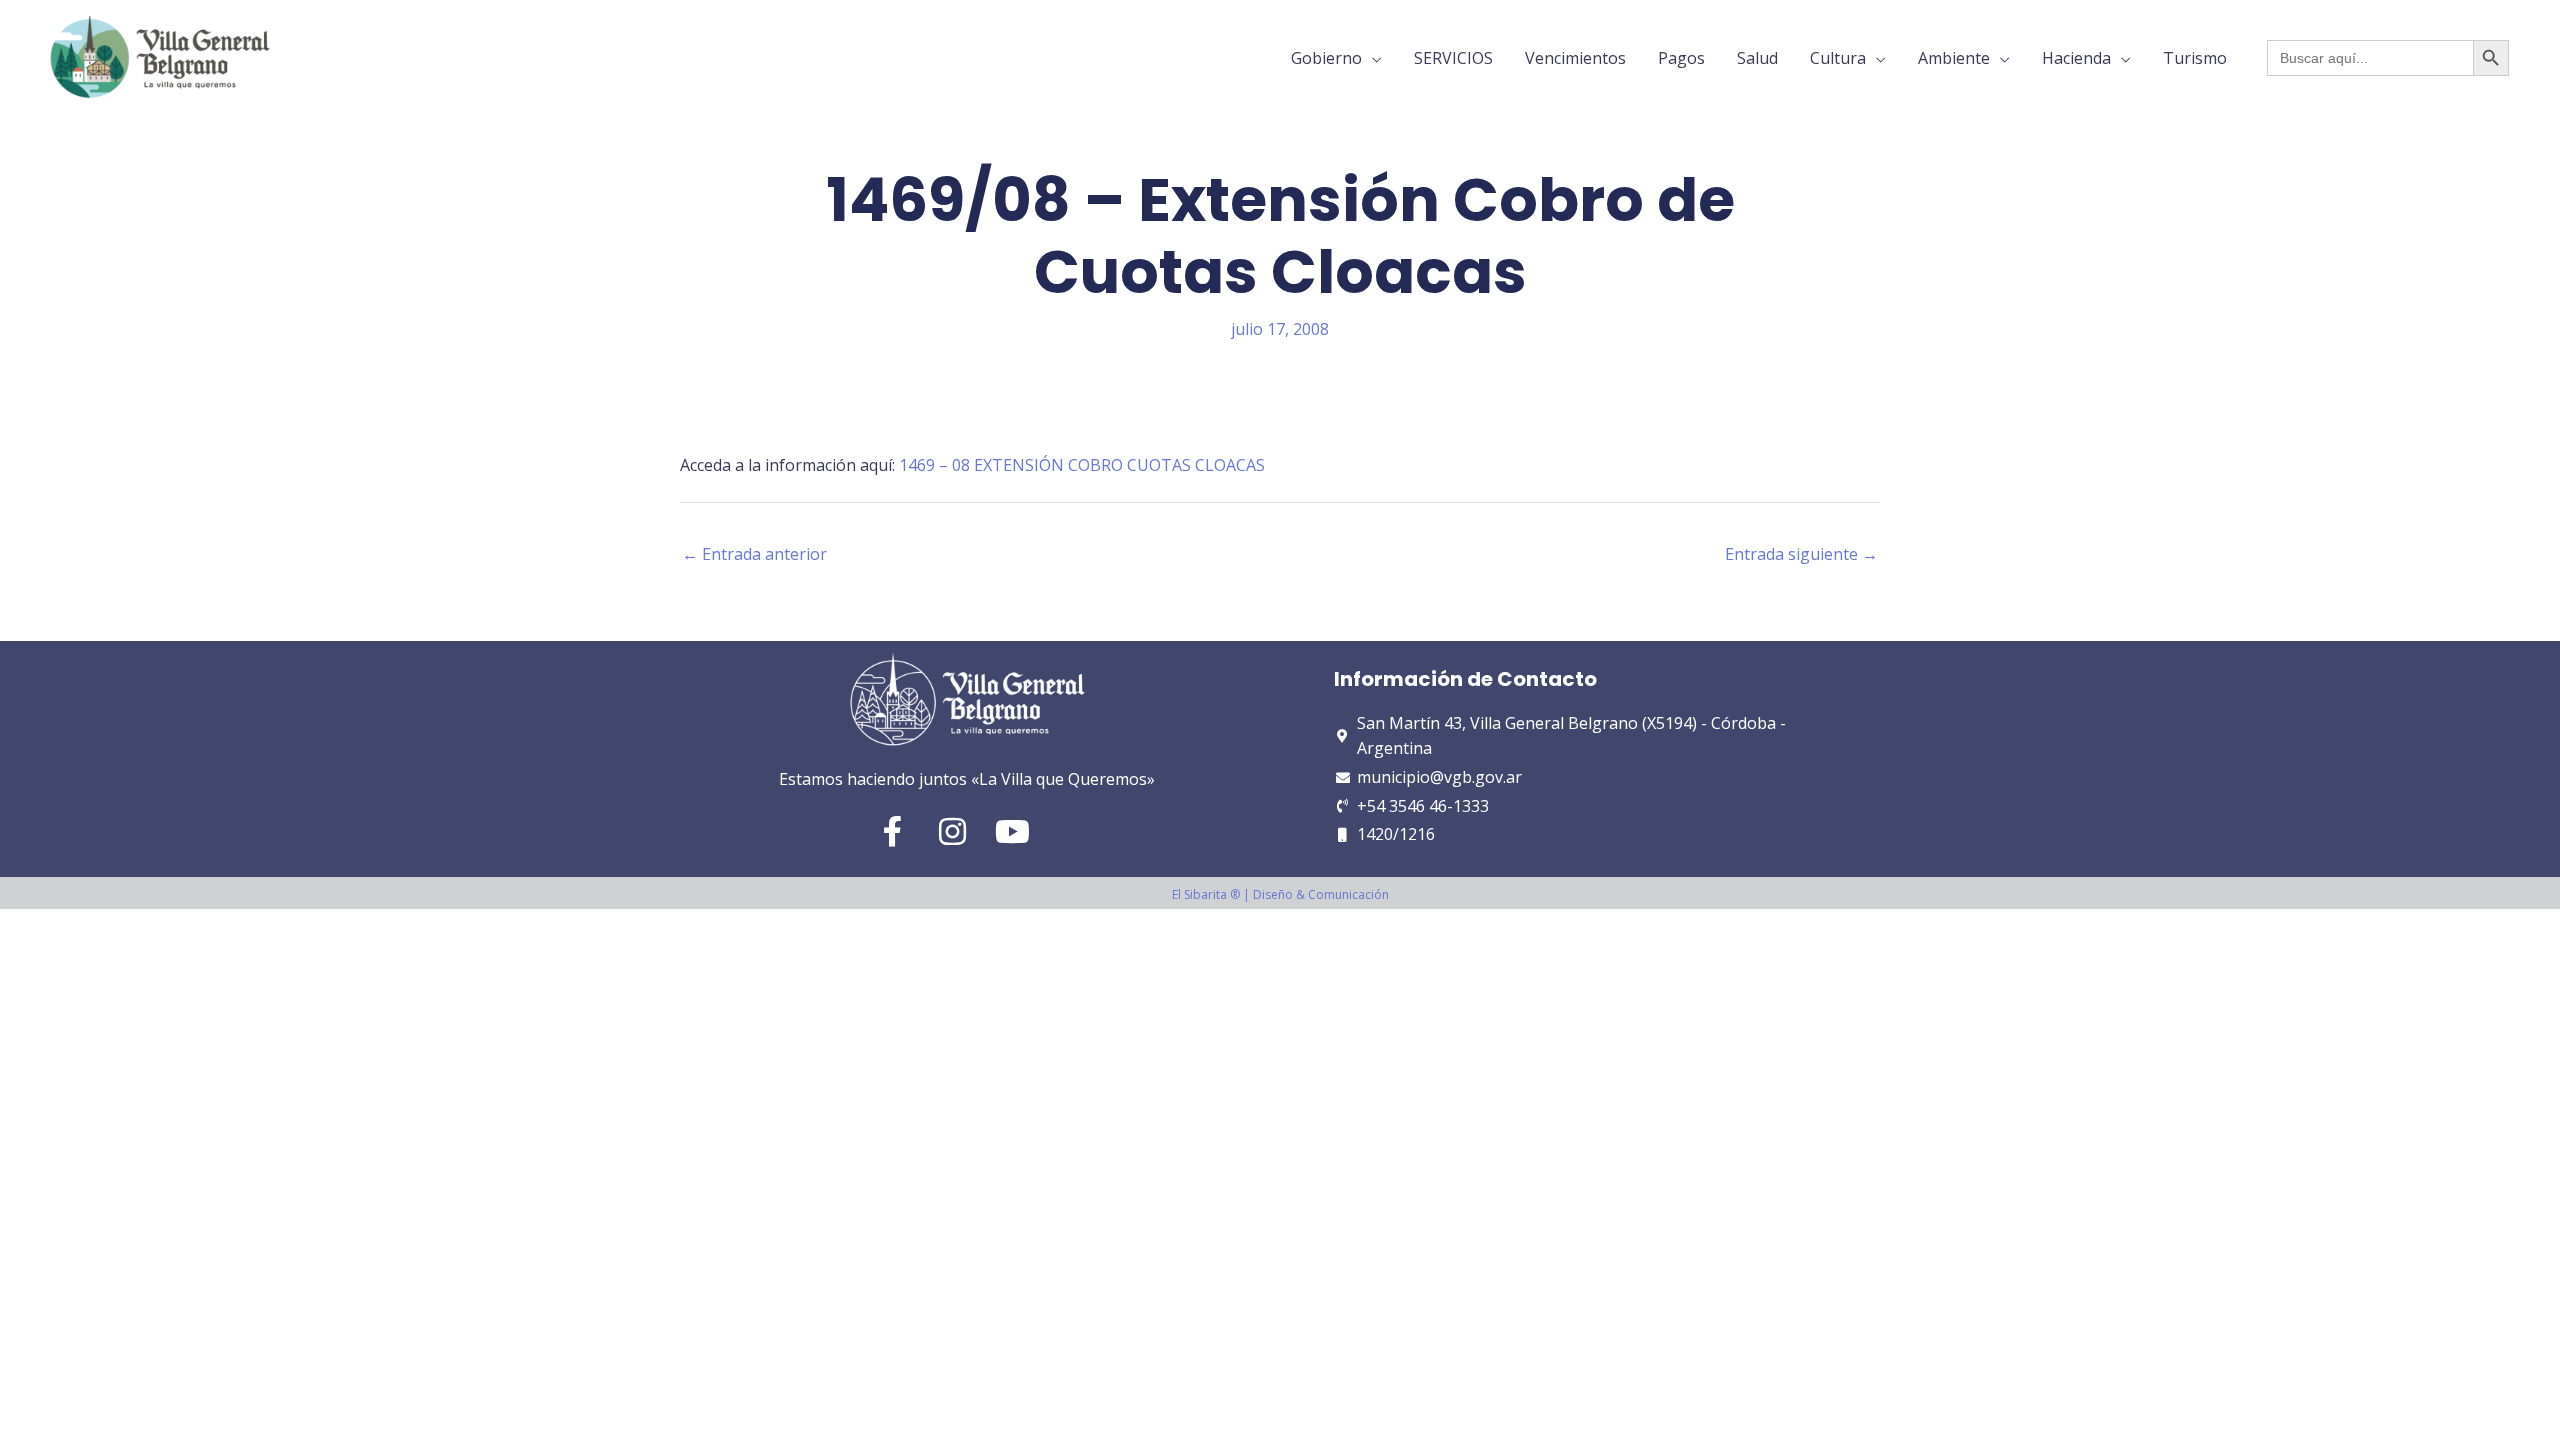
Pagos (1681, 58)
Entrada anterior (754, 554)
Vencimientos (1575, 58)
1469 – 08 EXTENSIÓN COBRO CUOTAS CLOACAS (1082, 465)
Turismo (2195, 58)
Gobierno (1326, 58)
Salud (1757, 58)
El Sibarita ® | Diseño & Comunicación (1280, 894)
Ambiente (1954, 58)
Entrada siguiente (1801, 554)
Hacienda (2076, 58)
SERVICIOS (1453, 58)
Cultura (1838, 58)
